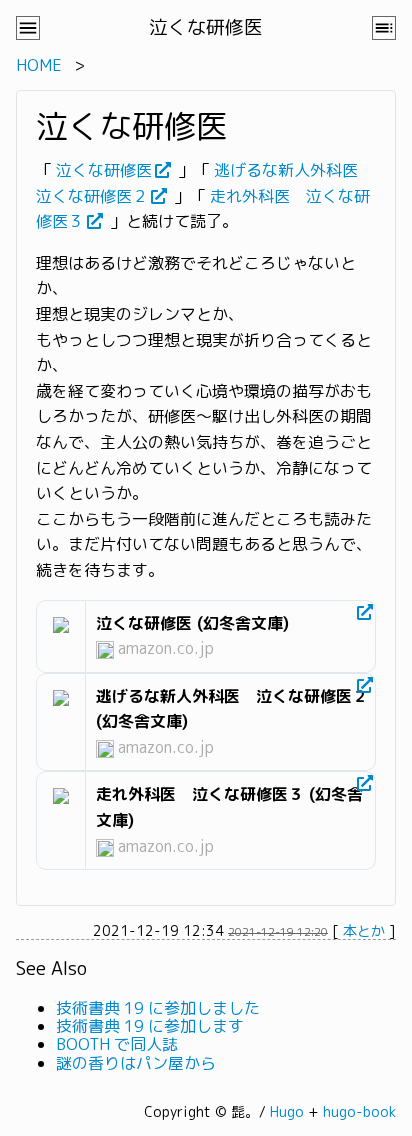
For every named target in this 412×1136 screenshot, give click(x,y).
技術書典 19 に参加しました (158, 1008)
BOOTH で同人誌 (117, 1044)
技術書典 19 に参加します (150, 1026)
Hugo (287, 1111)
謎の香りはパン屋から (136, 1063)
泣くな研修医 (104, 170)
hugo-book (359, 1111)
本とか (364, 930)
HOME (39, 65)
